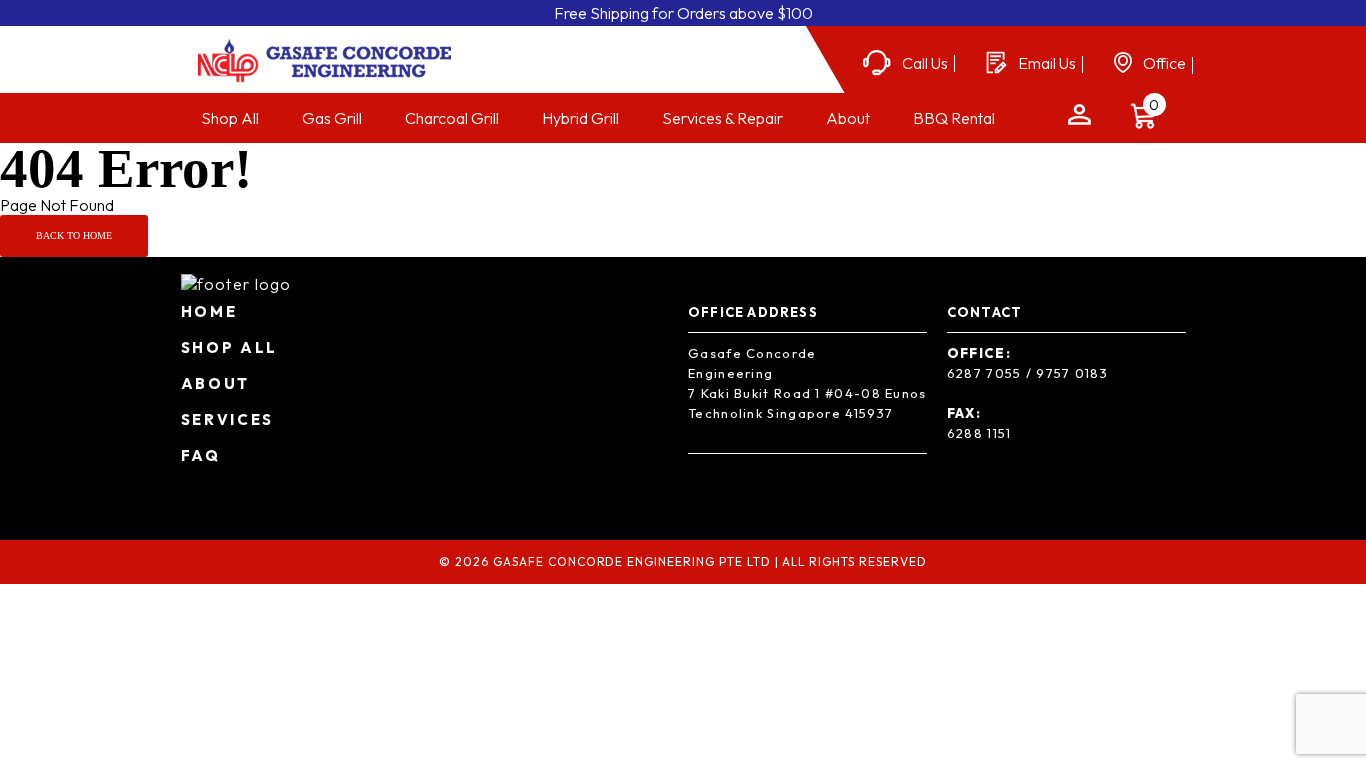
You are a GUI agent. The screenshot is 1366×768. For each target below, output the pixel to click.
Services (228, 419)
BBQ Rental (954, 118)
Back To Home (74, 235)
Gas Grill (332, 118)
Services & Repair (722, 118)
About (848, 118)
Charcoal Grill (452, 118)
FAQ (201, 455)
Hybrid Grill (580, 118)
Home (209, 311)
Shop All (230, 118)
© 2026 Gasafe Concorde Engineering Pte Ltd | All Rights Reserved (682, 561)
